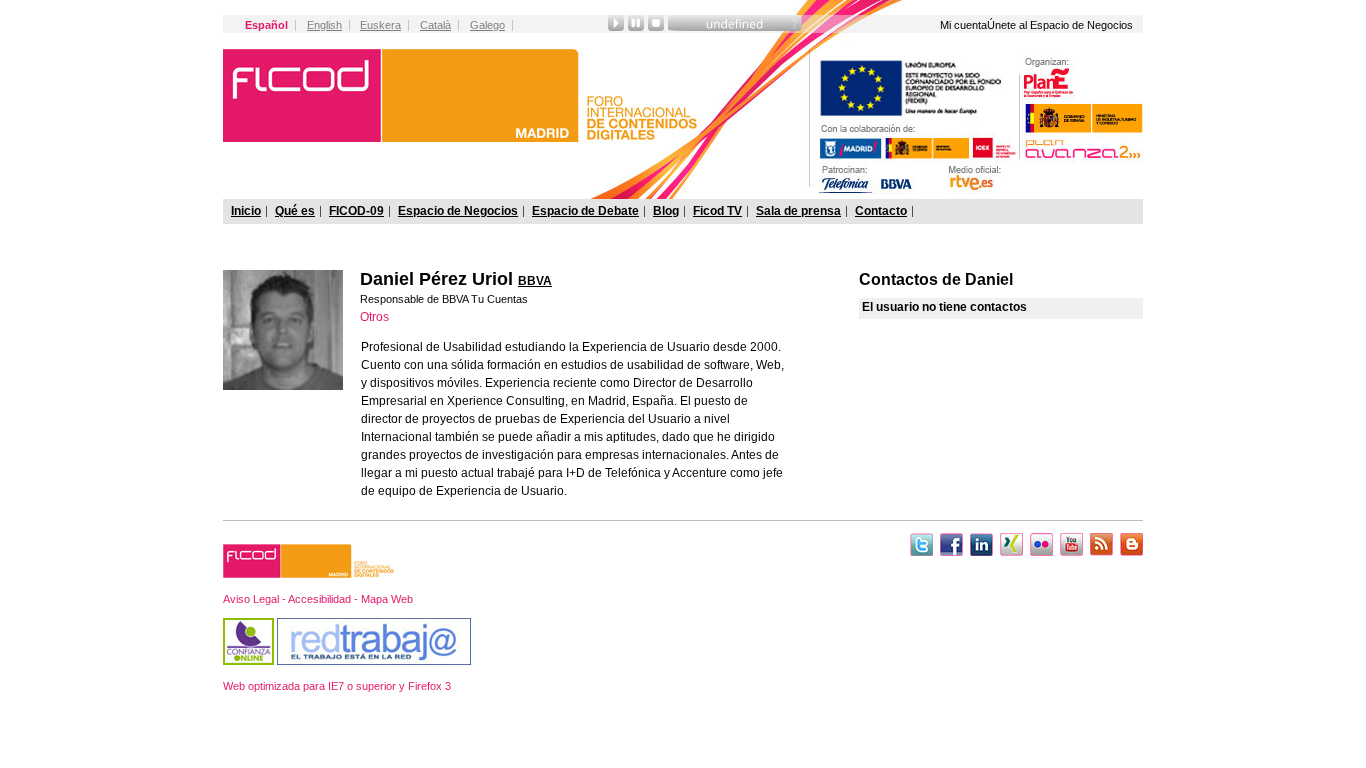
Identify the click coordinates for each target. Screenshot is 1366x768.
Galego (487, 25)
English (324, 25)
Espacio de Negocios (458, 211)
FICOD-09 (356, 211)
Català (435, 25)
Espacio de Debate (585, 211)
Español (266, 25)
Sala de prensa (798, 211)
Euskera (380, 25)
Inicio (246, 211)
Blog (666, 211)
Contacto (881, 211)
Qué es (295, 211)
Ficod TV (717, 211)
